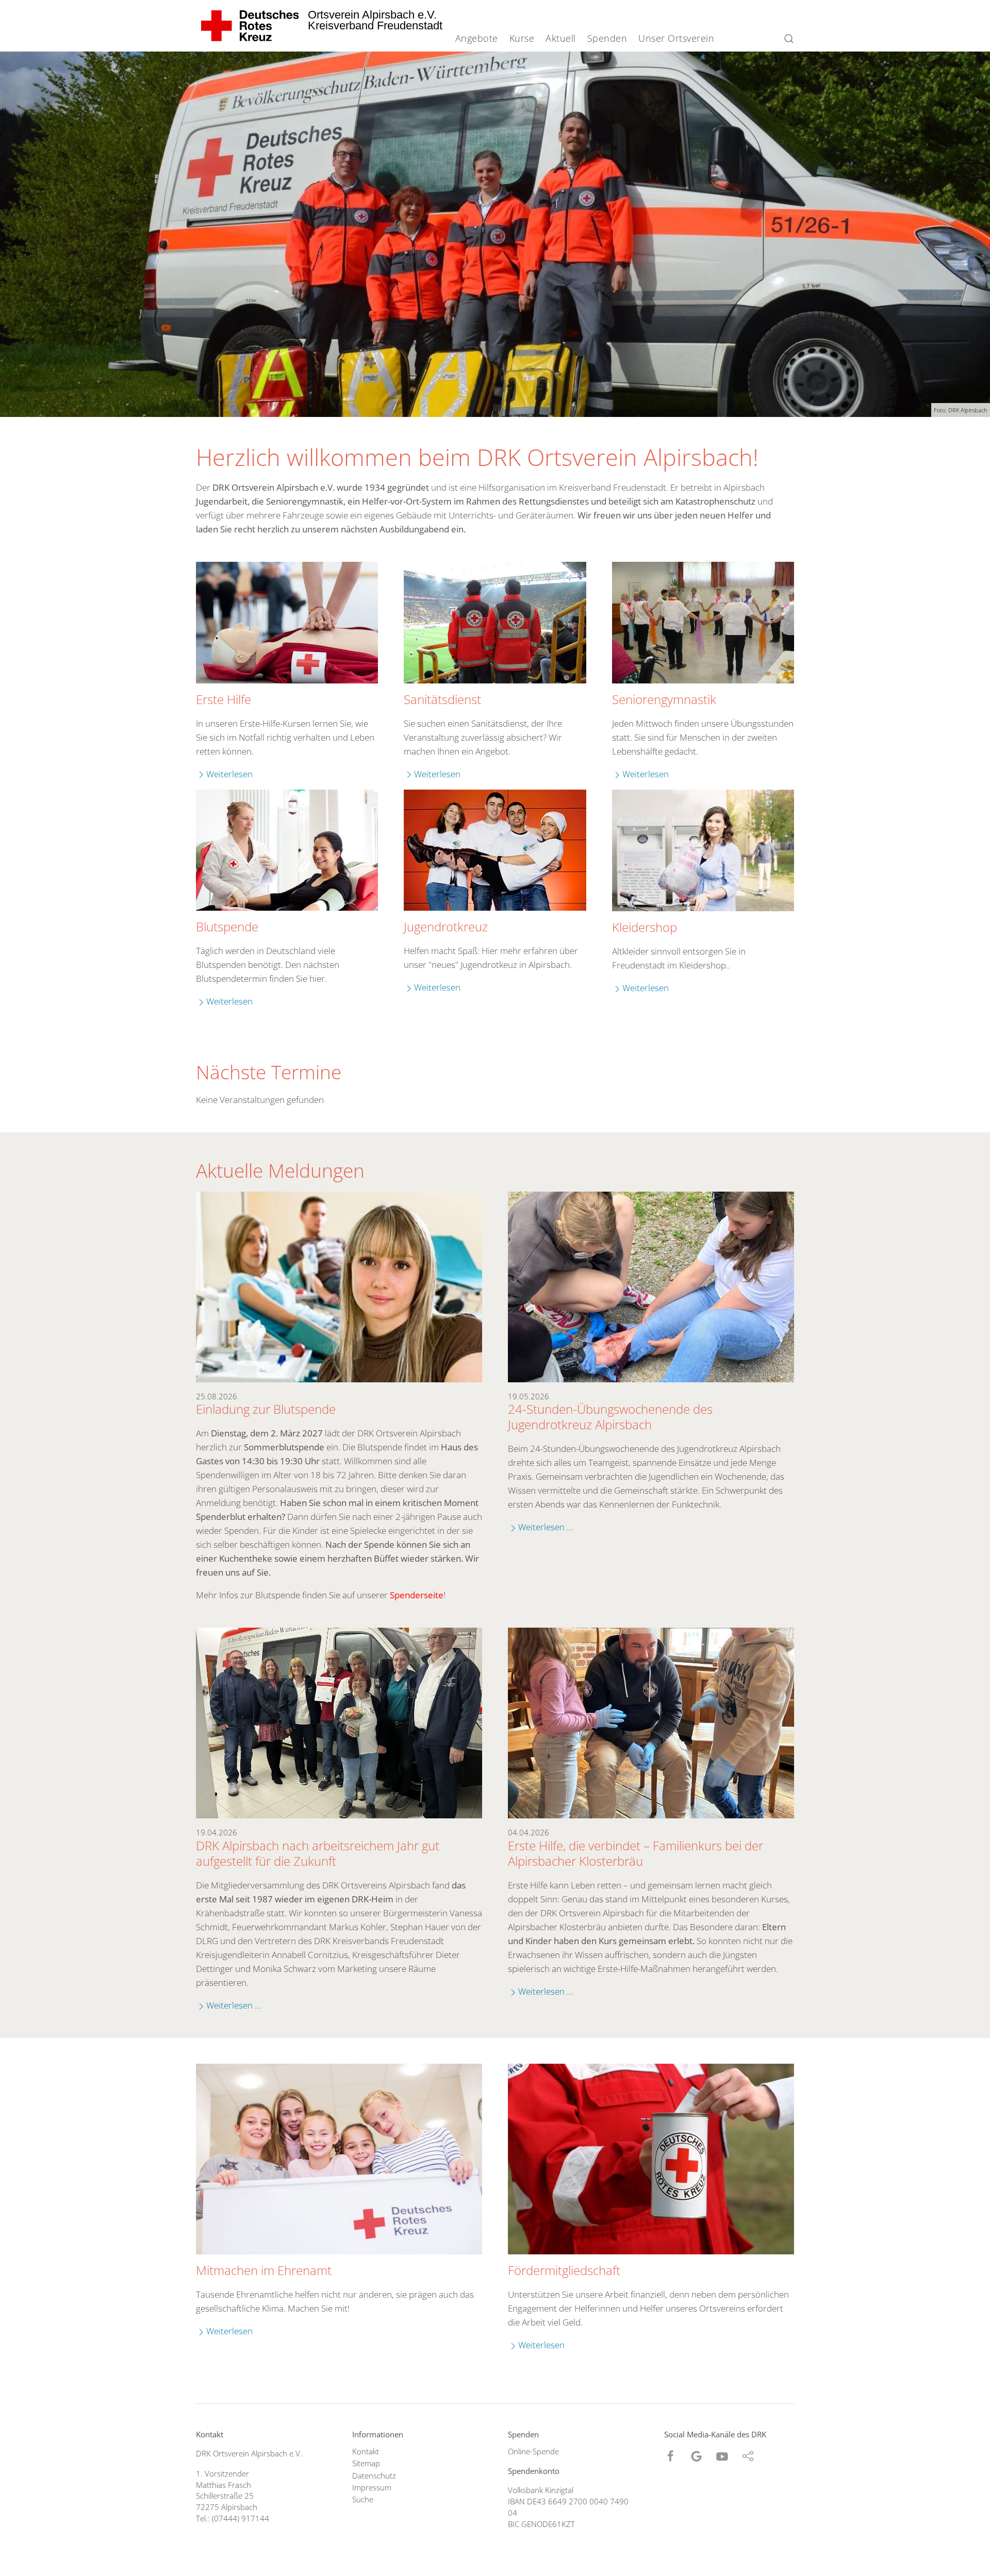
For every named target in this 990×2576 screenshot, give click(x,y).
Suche (363, 2499)
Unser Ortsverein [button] (676, 38)
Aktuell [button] (561, 38)
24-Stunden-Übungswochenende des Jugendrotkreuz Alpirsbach (610, 1417)
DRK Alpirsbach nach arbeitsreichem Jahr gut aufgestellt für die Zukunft (318, 1853)
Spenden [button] (607, 38)
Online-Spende (533, 2451)
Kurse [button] (522, 38)
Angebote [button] (477, 38)
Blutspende (227, 927)
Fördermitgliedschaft (564, 2270)
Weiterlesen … (546, 1527)
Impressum (372, 2487)
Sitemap (366, 2463)
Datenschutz (374, 2475)
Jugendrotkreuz (446, 927)
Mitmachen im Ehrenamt (264, 2270)
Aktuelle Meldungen (280, 1170)
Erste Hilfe (224, 699)
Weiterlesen (229, 774)
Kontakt (366, 2451)
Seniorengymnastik (664, 699)
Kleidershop (645, 927)
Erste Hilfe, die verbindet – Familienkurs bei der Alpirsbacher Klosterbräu (636, 1853)
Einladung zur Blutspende (266, 1409)
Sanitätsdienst (442, 699)
